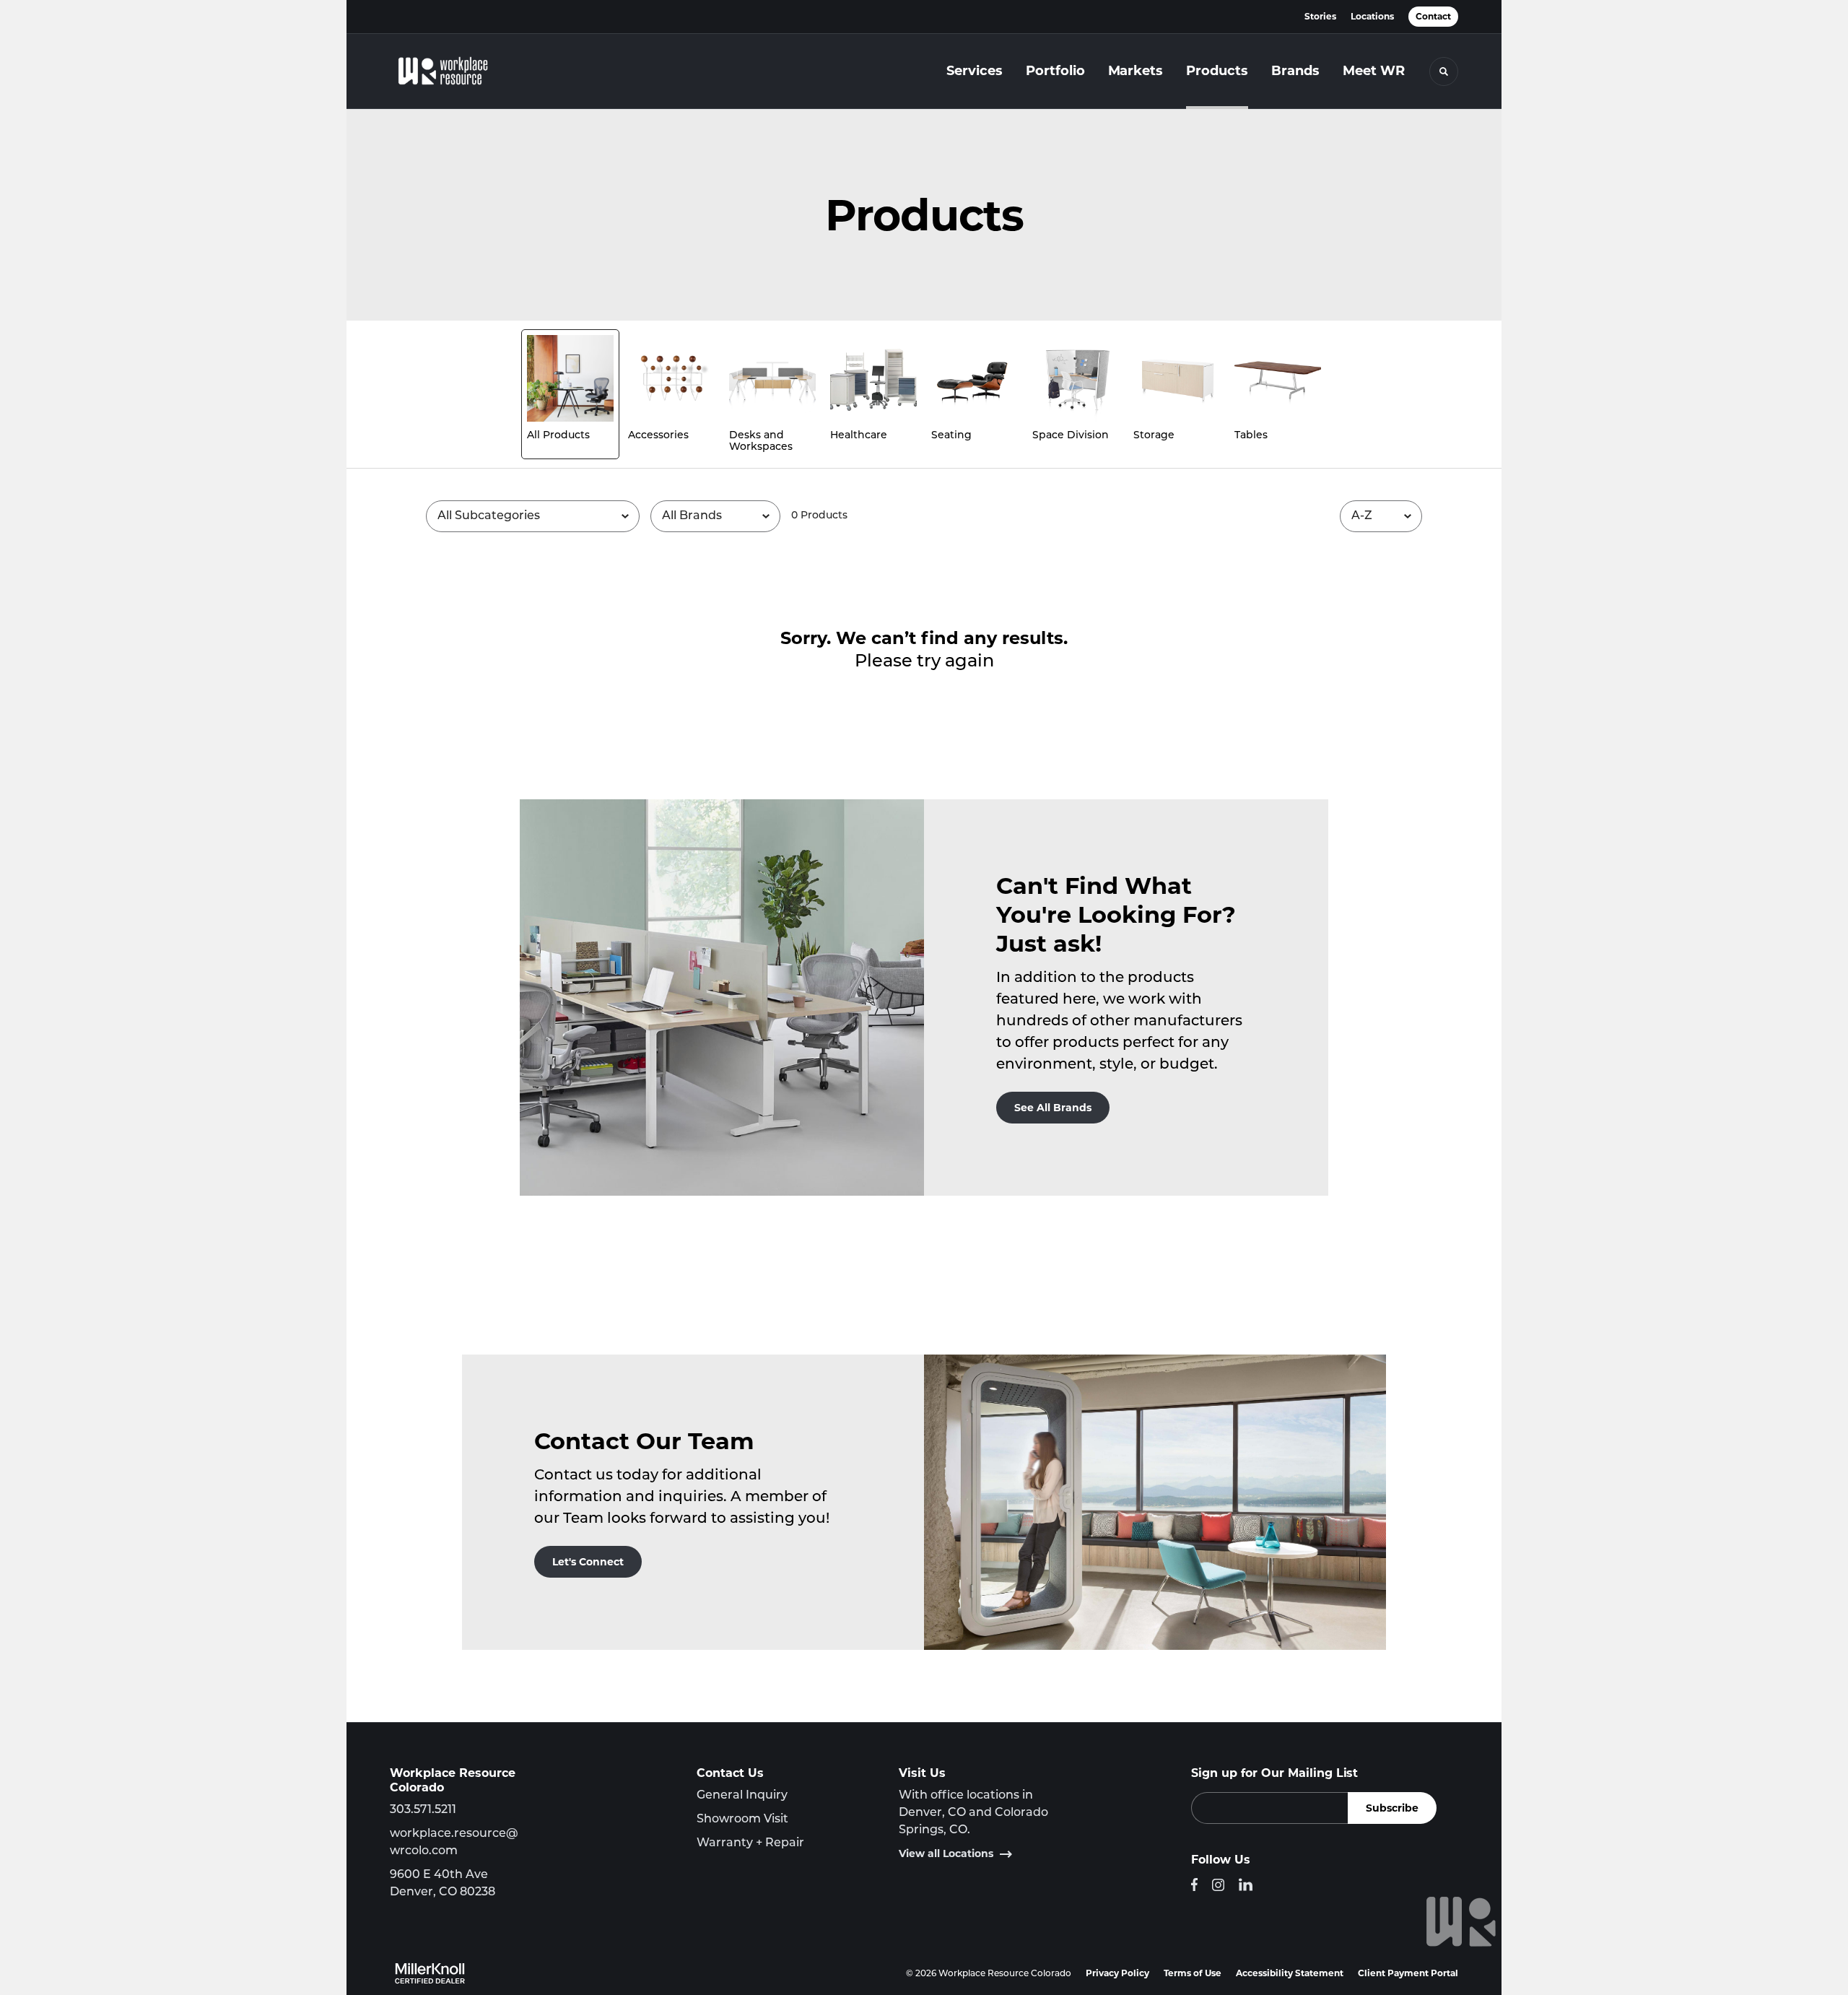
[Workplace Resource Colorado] (462, 71)
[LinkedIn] (1246, 1885)
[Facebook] (1194, 1885)
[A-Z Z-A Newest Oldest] (1381, 516)
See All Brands (1053, 1108)
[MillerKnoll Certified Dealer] (430, 1973)
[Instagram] (1218, 1885)
